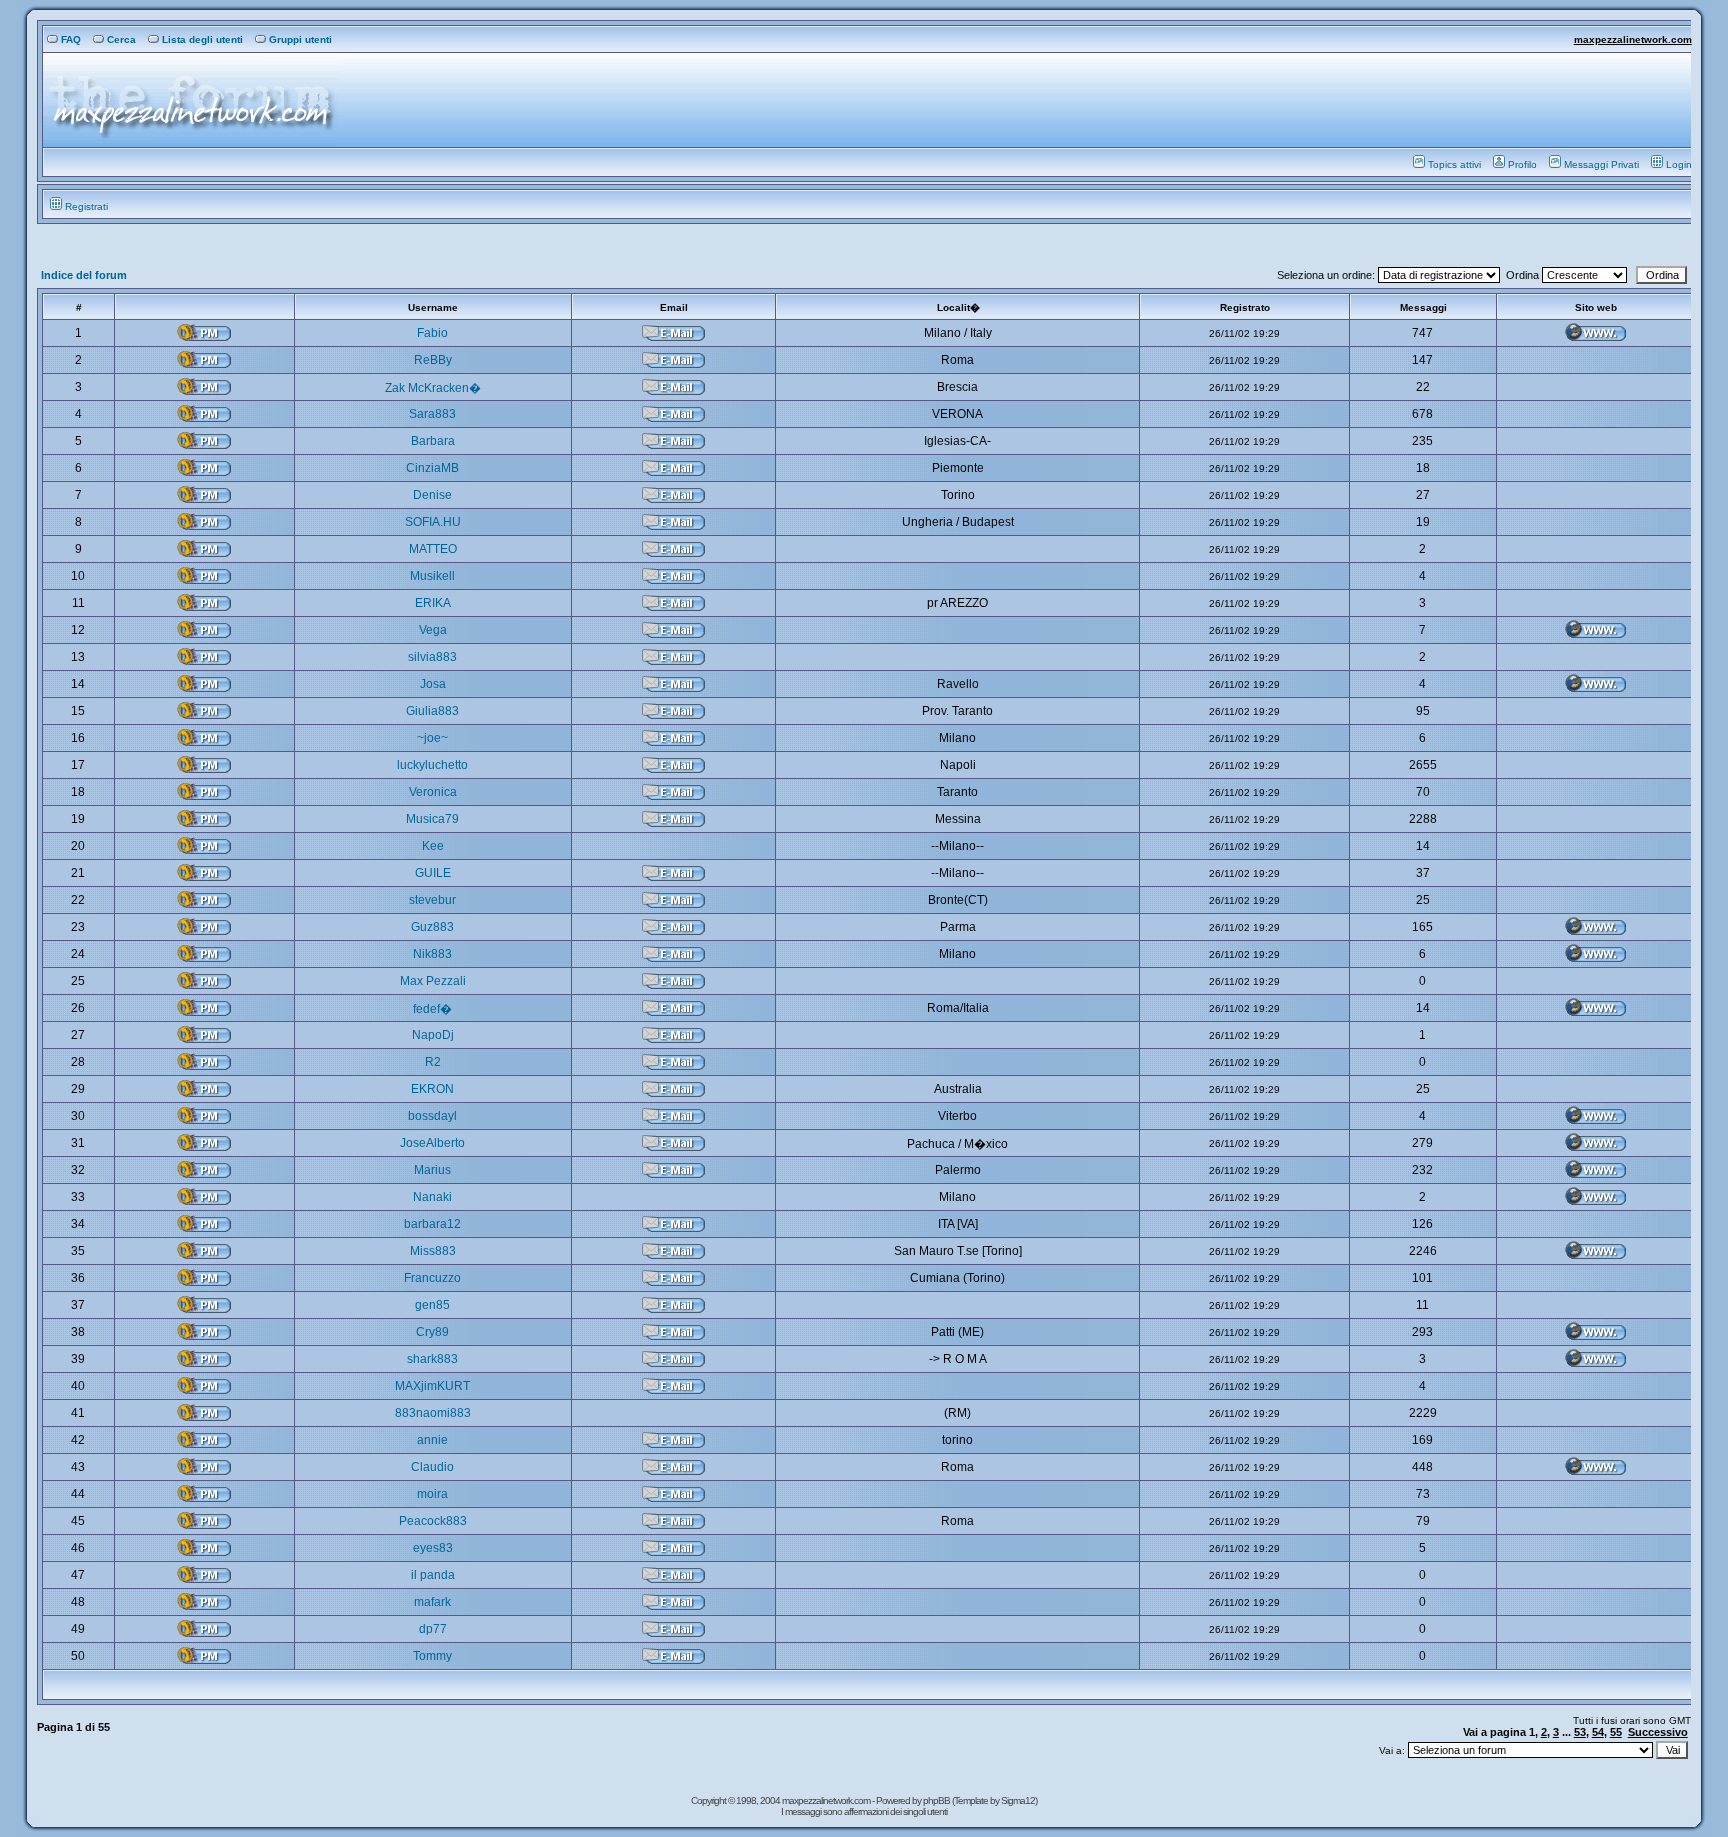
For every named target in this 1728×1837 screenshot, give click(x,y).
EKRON (432, 1089)
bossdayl (432, 1116)
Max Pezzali (433, 981)
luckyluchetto (432, 765)
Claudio (432, 1467)
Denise (432, 495)
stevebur (432, 900)
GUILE (433, 873)
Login (1679, 164)
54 (1598, 1732)
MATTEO (433, 549)
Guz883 (432, 927)
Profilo (1522, 164)
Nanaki (432, 1197)
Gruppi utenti (300, 39)
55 (1616, 1732)
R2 (433, 1062)
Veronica (433, 792)
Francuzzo (432, 1278)
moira (432, 1494)
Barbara (433, 441)
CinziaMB (432, 468)
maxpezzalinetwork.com (1633, 39)
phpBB (937, 1800)
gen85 (432, 1305)
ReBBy (433, 360)
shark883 (432, 1359)
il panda (433, 1575)
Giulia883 (432, 711)
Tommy (432, 1656)
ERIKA (433, 603)
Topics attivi (1454, 164)
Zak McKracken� (433, 388)
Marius (432, 1170)
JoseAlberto (432, 1143)
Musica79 (432, 819)
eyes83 (433, 1548)
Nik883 (432, 954)
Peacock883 (433, 1521)
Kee (433, 846)
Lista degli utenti (202, 39)
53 (1580, 1732)
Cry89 (432, 1332)
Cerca (121, 39)
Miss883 (433, 1251)
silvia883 (432, 657)
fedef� (432, 1009)
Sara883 (432, 414)
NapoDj (433, 1035)
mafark (432, 1602)
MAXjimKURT (432, 1386)
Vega (433, 630)
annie (432, 1440)
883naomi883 (433, 1413)
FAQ (71, 39)
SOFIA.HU (433, 522)
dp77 (433, 1629)
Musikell (432, 576)
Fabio (432, 333)
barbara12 (432, 1224)
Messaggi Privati (1601, 164)
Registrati (86, 206)
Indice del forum (84, 275)
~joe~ (432, 738)
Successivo (1658, 1732)
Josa (433, 684)
